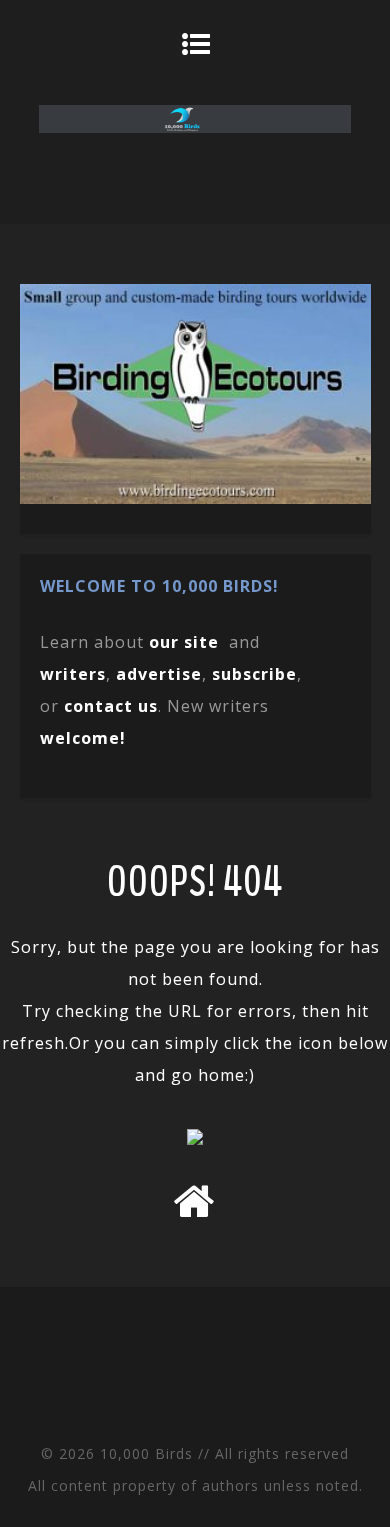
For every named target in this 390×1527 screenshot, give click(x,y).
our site (184, 642)
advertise (159, 674)
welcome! (83, 738)
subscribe (254, 674)
